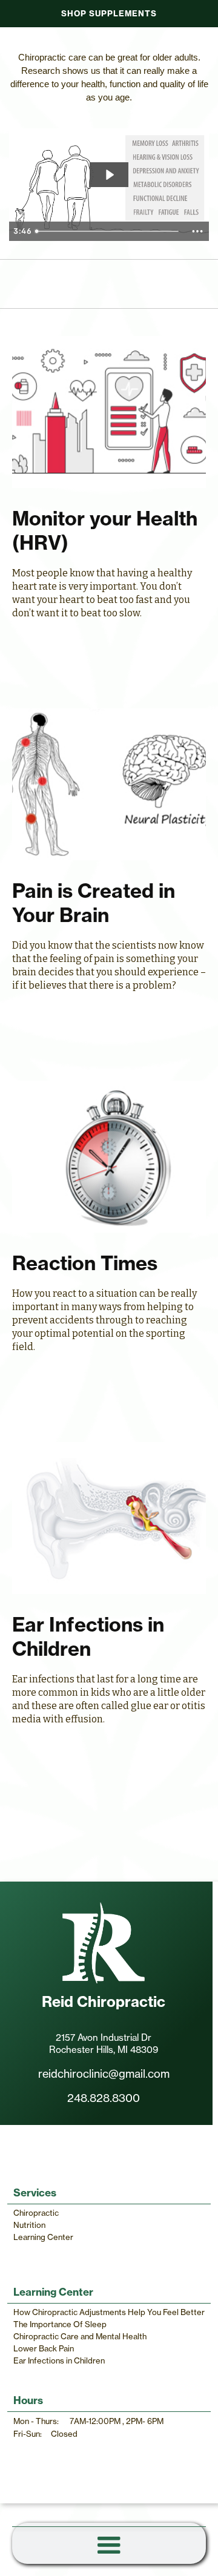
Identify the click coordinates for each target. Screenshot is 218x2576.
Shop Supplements (109, 13)
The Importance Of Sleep (60, 2324)
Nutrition (29, 2225)
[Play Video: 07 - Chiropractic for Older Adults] (109, 175)
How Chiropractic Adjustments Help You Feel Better (109, 2312)
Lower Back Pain (44, 2348)
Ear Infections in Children (59, 2360)
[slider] (108, 231)
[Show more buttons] (197, 231)
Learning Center (43, 2237)
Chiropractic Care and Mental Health (80, 2336)
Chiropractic (36, 2213)
